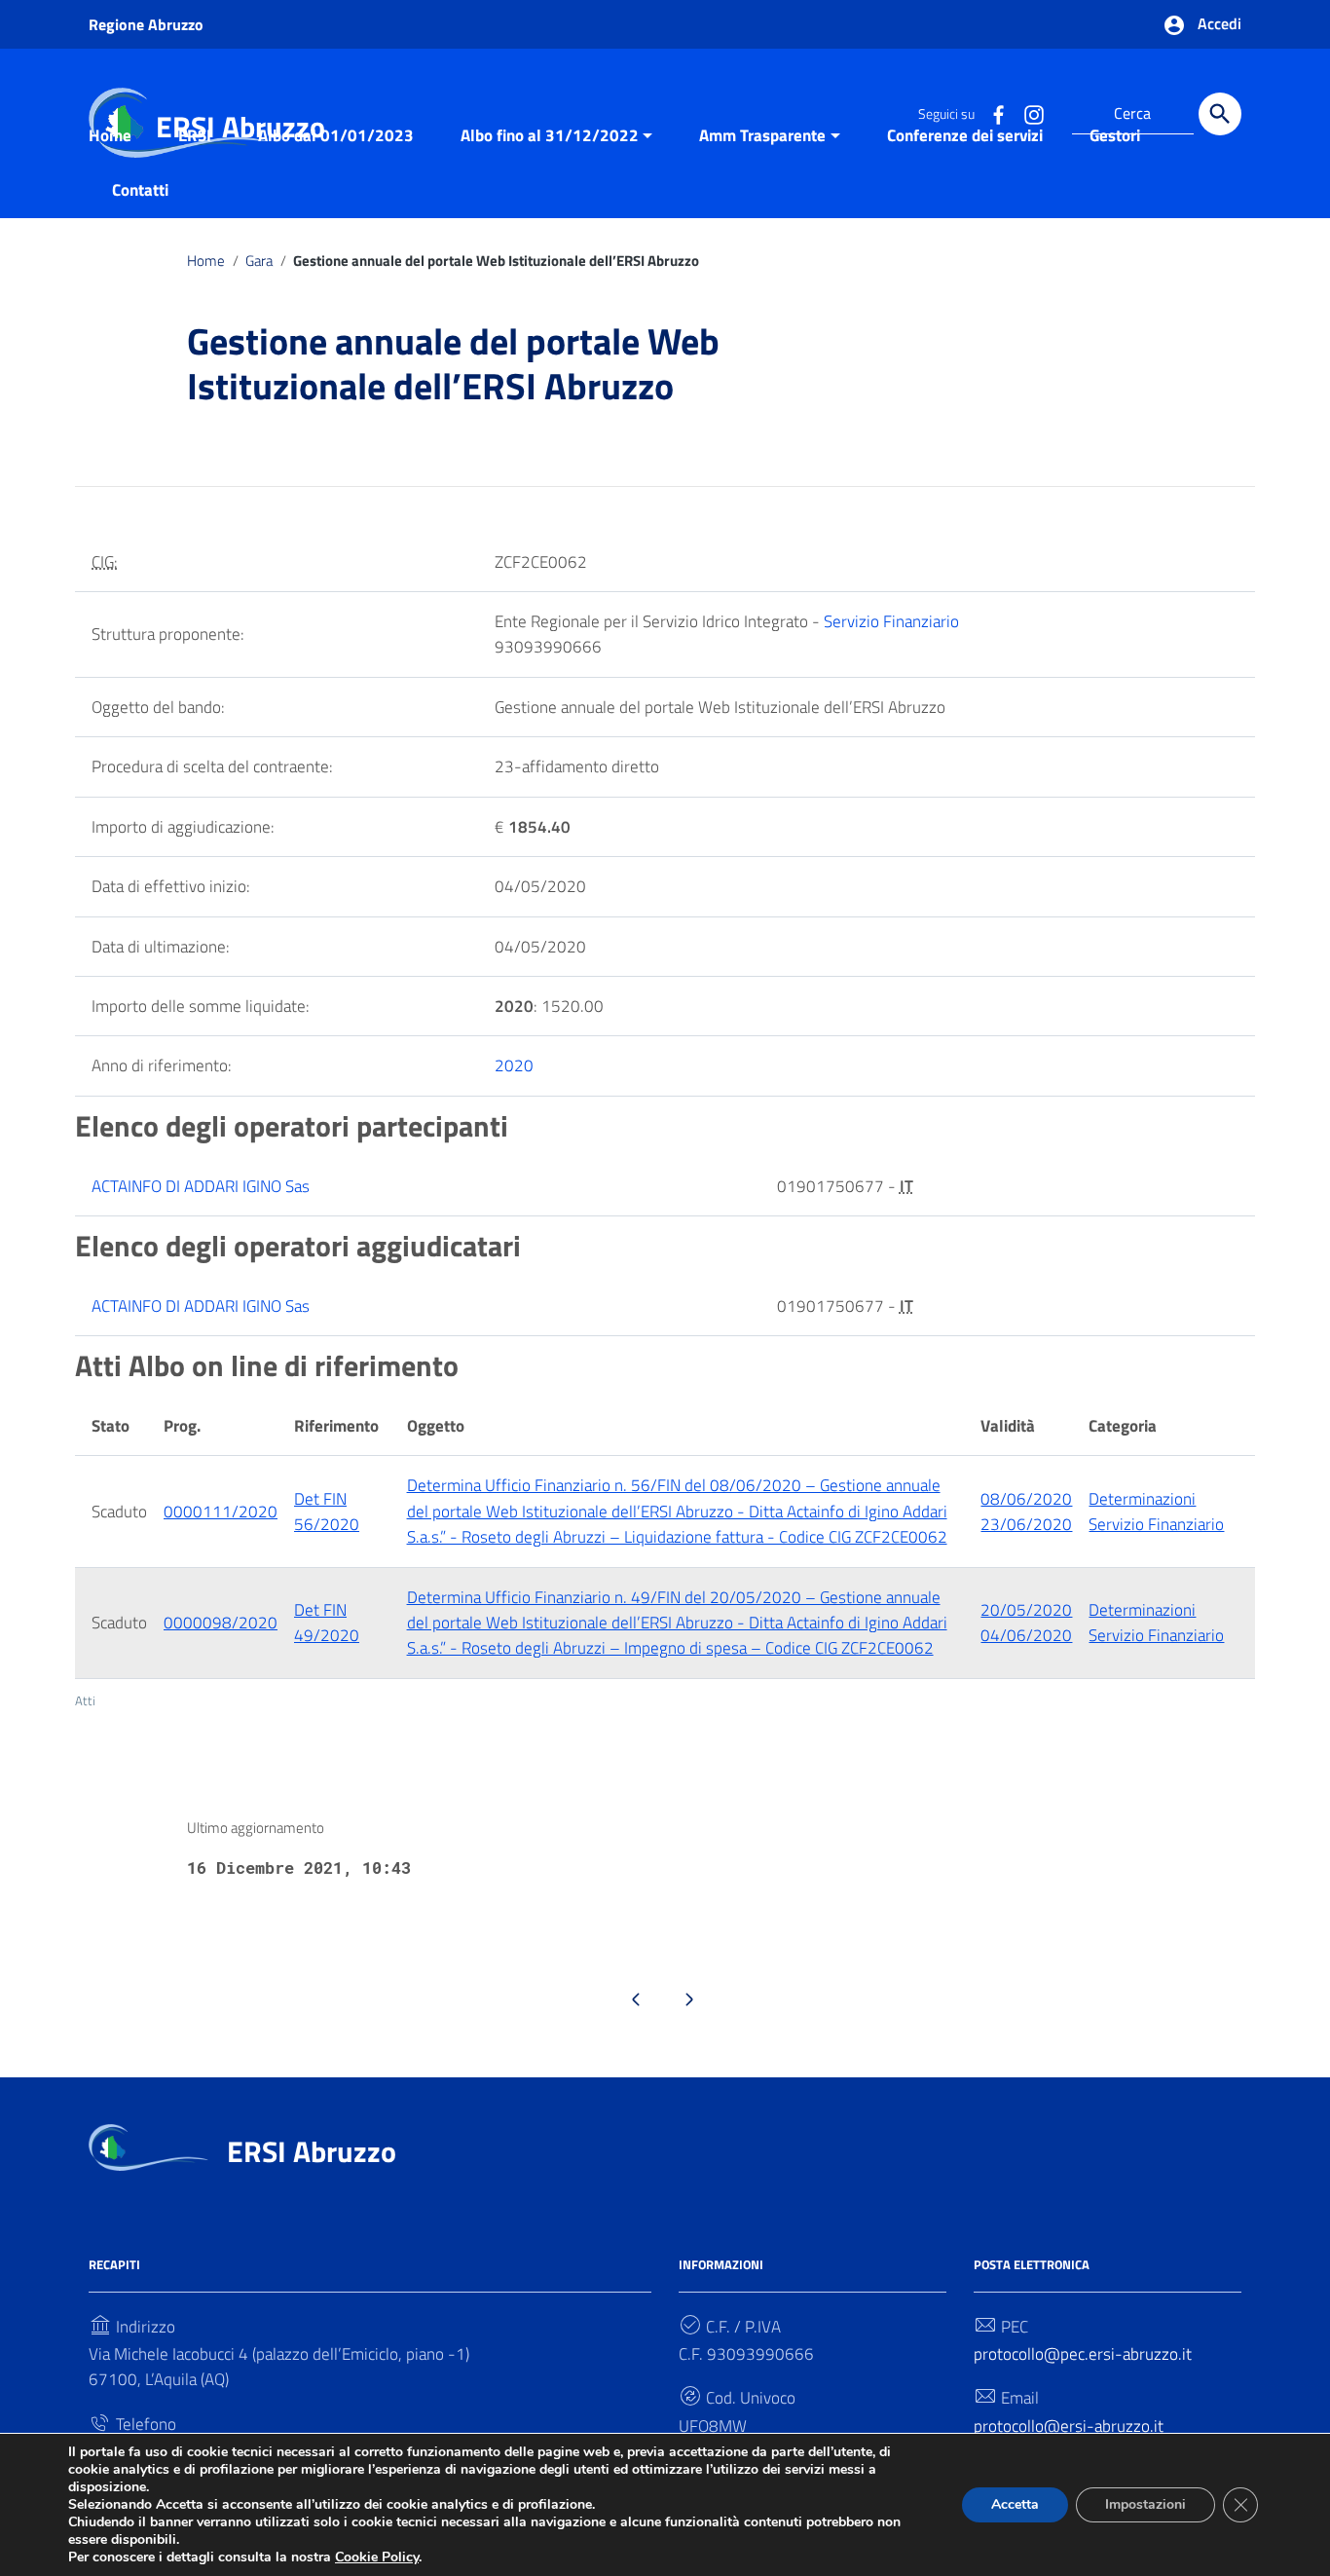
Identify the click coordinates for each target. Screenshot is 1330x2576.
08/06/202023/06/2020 (1026, 1512)
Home (110, 135)
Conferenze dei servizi (965, 135)
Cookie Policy (377, 2557)
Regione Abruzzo (146, 24)
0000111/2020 (221, 1512)
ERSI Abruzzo (312, 2151)
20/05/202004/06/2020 (1026, 1623)
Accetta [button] (1015, 2504)
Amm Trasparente (762, 135)
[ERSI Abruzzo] (148, 2146)
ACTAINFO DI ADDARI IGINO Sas (201, 1186)
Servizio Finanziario (891, 621)
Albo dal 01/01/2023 (336, 135)
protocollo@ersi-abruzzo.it (1069, 2426)
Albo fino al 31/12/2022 (550, 135)
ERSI (195, 135)
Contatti (140, 190)
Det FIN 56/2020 (327, 1512)
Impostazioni (1145, 2504)
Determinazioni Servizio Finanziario (1156, 1512)
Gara (259, 261)
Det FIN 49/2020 (327, 1623)
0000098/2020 (221, 1623)
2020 (514, 1065)
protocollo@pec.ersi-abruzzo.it (1083, 2354)
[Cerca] (1220, 114)
